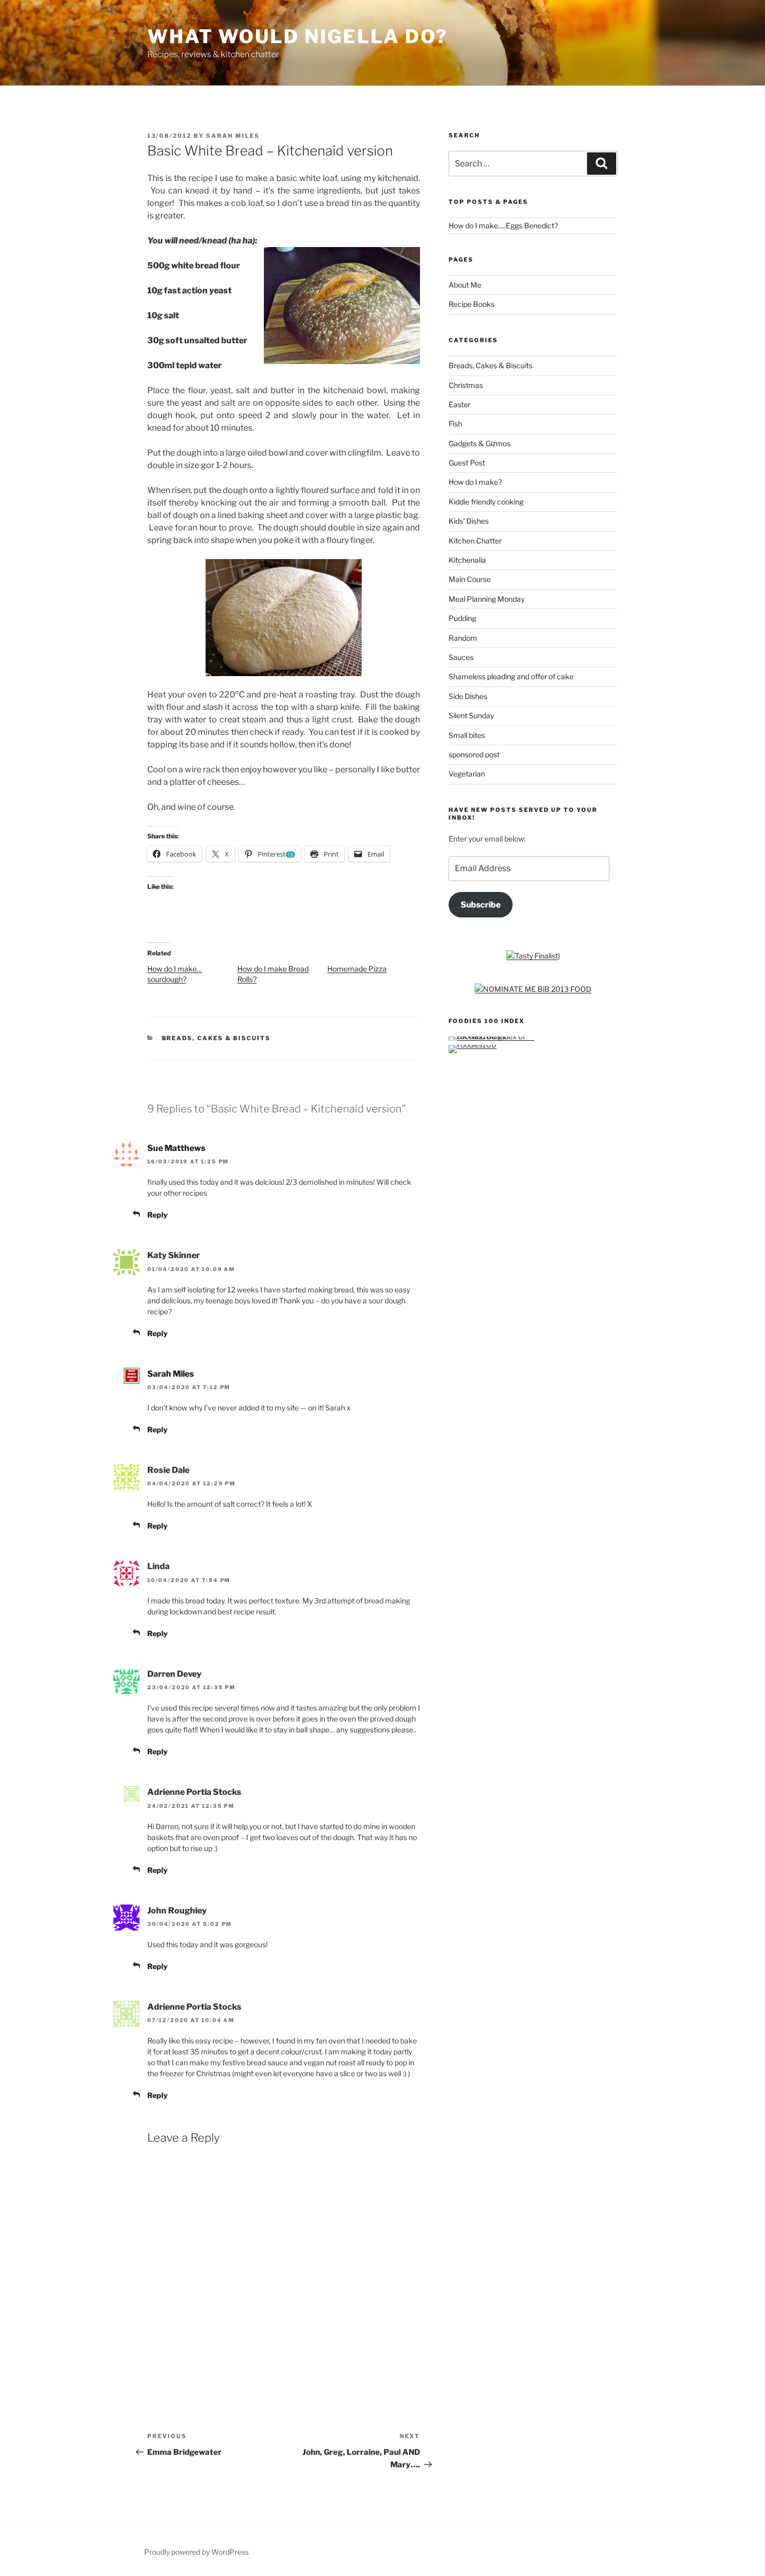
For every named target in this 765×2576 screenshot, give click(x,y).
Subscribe (481, 905)
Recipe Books (471, 304)
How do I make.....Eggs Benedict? (503, 225)
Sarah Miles (233, 136)
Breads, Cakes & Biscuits (216, 1038)
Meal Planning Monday (487, 599)
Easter (460, 404)
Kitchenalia (467, 560)
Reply (157, 1215)
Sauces (461, 657)
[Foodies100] (473, 1045)
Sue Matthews (176, 1148)
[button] (342, 306)
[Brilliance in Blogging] (532, 956)
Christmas (466, 385)
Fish (455, 424)
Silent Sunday (471, 715)
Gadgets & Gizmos (480, 443)
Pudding (462, 618)
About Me (465, 285)
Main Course (470, 579)
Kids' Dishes (469, 521)
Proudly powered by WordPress (196, 2552)
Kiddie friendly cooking (486, 502)
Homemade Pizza (357, 969)
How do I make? (475, 482)
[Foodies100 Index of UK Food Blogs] (492, 1036)
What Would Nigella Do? (298, 36)
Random (463, 638)
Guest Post (467, 463)
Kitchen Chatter (475, 541)
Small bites (467, 735)
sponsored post (474, 754)
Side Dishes (468, 696)
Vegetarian (467, 774)
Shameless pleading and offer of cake (511, 676)
